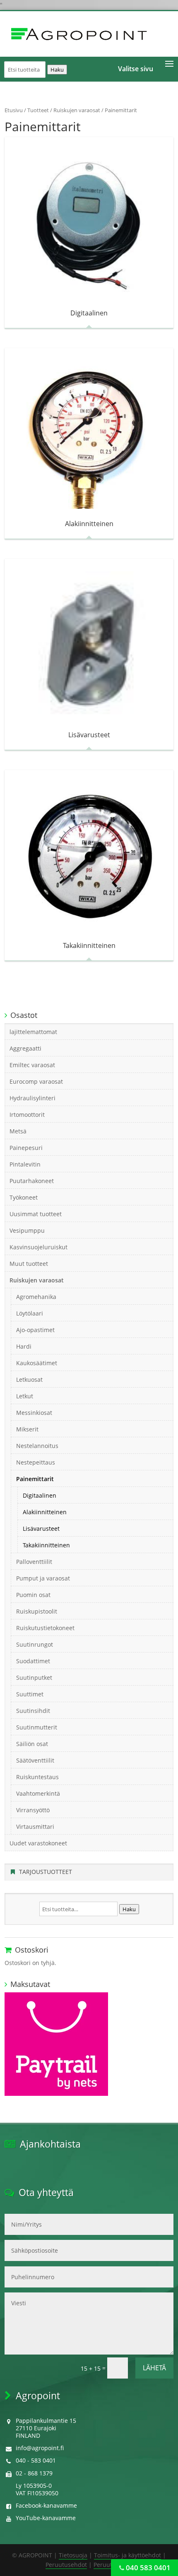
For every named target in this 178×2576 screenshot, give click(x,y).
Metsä (18, 1131)
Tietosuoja (73, 2555)
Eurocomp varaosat (36, 1081)
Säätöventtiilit (35, 1760)
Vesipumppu (27, 1230)
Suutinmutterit (37, 1727)
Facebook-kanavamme (46, 2505)
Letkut (25, 1396)
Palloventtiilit (34, 1562)
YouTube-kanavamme (46, 2518)
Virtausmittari (35, 1827)
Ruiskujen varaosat (77, 110)
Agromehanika (36, 1297)
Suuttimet (30, 1694)
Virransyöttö (33, 1810)
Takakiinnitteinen (46, 1545)
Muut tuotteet (29, 1264)
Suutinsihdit (33, 1711)
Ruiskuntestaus (37, 1777)
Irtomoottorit (27, 1115)
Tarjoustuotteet (46, 1872)
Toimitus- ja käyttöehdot (127, 2555)
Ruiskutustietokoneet (45, 1628)
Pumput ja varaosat (43, 1578)
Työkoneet (24, 1197)
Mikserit (27, 1429)
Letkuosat (29, 1379)
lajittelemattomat (33, 1032)
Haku (57, 70)
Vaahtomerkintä (38, 1793)
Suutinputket (34, 1678)
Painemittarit (35, 1479)
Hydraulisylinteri (32, 1098)
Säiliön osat (32, 1744)
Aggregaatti (25, 1048)
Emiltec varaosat (32, 1065)
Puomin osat (33, 1595)
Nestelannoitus (37, 1446)
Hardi (24, 1346)
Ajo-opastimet (35, 1330)
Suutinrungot (35, 1644)
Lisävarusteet (41, 1529)
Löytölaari (30, 1313)
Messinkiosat (34, 1413)
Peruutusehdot (66, 2565)
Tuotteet (38, 110)
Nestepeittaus (36, 1462)
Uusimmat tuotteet (36, 1214)
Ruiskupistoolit (37, 1611)
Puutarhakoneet (32, 1181)
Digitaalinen (40, 1495)
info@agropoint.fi (40, 2448)
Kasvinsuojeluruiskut (38, 1247)
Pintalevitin (25, 1164)
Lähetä (154, 2368)
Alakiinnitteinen (45, 1512)
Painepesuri (26, 1148)
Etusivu (14, 110)
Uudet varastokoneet (38, 1843)
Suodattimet (33, 1661)
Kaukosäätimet (37, 1363)
